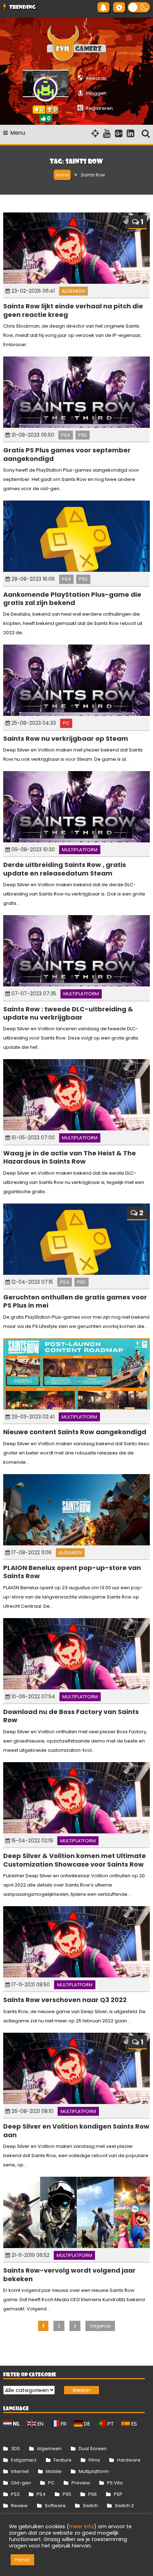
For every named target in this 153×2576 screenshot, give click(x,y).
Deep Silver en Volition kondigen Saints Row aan (76, 2130)
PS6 (93, 2494)
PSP (118, 2494)
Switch (90, 2506)
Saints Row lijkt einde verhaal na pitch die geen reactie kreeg (73, 310)
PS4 (66, 435)
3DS (15, 2449)
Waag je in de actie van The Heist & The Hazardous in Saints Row (70, 1157)
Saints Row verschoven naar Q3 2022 (65, 2000)
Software (55, 2506)
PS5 (83, 435)
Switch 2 (124, 2506)
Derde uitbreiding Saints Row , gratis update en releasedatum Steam (65, 869)
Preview (81, 2483)
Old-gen (21, 2483)
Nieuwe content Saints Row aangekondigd (75, 1432)
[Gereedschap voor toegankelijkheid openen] (119, 7)
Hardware (129, 2460)
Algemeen (73, 291)
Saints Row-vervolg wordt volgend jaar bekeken (69, 2274)
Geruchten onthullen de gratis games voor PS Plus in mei (75, 1301)
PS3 (15, 2494)
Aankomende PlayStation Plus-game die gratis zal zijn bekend (72, 599)
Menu (18, 133)
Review (19, 2506)
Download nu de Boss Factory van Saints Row (71, 1716)
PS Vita (115, 2483)
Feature (63, 2460)
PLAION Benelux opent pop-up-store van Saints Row (72, 1572)
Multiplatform (80, 850)
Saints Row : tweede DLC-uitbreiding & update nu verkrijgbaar (68, 1013)
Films (94, 2460)
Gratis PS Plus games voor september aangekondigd (67, 454)
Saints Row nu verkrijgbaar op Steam (66, 738)
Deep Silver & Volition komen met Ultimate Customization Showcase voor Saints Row (75, 1860)
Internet (20, 2471)
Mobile (54, 2471)
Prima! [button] (22, 2560)
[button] (139, 7)
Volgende (100, 2326)
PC (66, 723)
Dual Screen (93, 2449)
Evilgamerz (24, 2460)
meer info (81, 2526)
